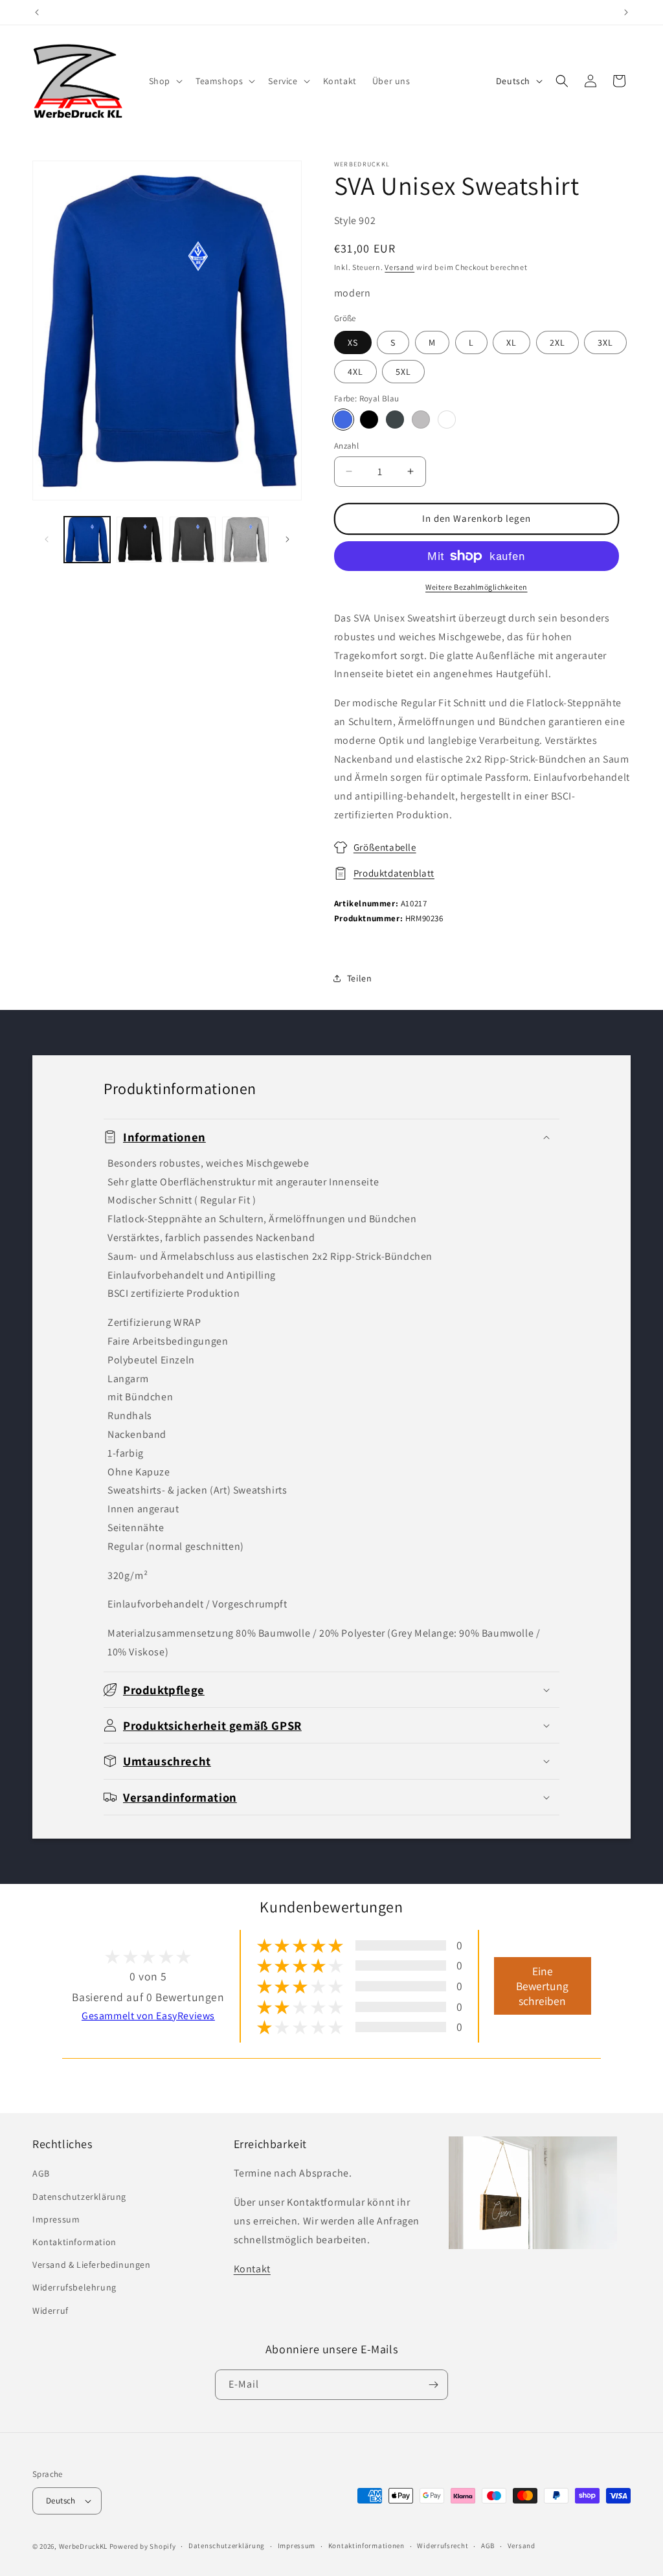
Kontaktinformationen (366, 2546)
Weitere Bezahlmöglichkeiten (477, 587)
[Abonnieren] (433, 2385)
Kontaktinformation (74, 2242)
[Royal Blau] (343, 420)
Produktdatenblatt (394, 873)
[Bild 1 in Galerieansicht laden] (87, 540)
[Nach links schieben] (47, 539)
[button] (164, 81)
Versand (399, 267)
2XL (557, 342)
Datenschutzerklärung (79, 2197)
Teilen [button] (360, 978)
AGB (41, 2173)
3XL (605, 342)
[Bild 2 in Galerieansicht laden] (140, 540)
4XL (355, 372)
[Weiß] (447, 420)
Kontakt (252, 2269)
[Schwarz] (369, 420)
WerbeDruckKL (83, 2546)
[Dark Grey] (395, 420)
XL (511, 342)
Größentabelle (385, 847)
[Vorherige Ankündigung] (37, 12)
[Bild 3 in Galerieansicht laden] (193, 540)
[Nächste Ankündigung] (626, 12)
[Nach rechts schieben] (287, 539)
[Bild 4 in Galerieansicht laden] (245, 540)
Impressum (56, 2219)
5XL (403, 372)
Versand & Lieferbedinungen (92, 2265)
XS (353, 342)
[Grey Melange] (421, 420)
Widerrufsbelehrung (74, 2287)
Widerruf (51, 2311)
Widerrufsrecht (443, 2546)
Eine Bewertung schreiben (542, 1986)
